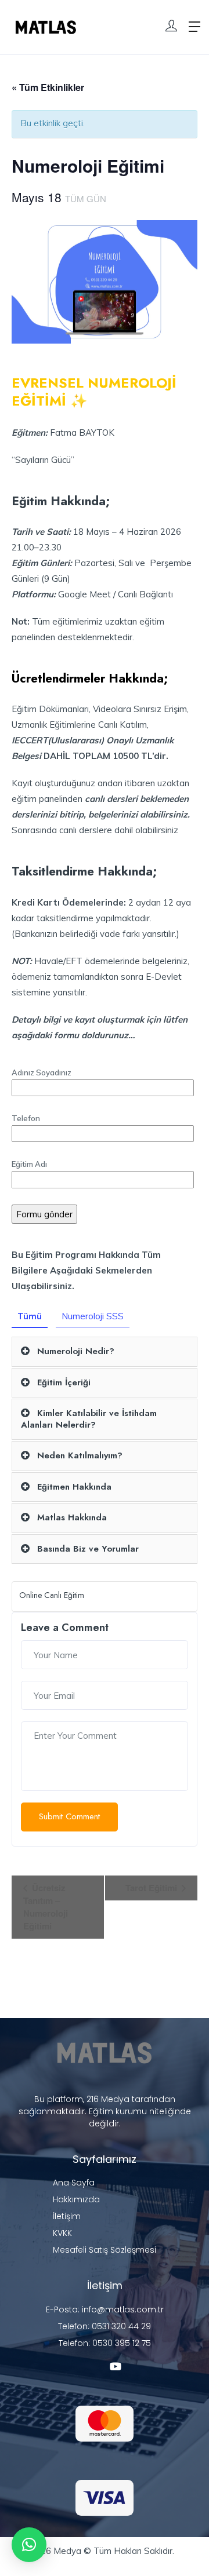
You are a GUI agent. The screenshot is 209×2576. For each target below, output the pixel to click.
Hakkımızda (76, 2199)
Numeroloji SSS (93, 1316)
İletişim (67, 2216)
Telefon (26, 1118)
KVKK (62, 2233)
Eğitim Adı (29, 1164)
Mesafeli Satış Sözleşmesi (105, 2250)
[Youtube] (116, 2366)
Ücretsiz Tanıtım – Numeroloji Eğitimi (46, 1907)
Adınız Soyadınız (42, 1072)
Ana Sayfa (74, 2183)
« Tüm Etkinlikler (48, 87)
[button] (29, 2545)
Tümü (30, 1316)
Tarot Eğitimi (152, 1888)
